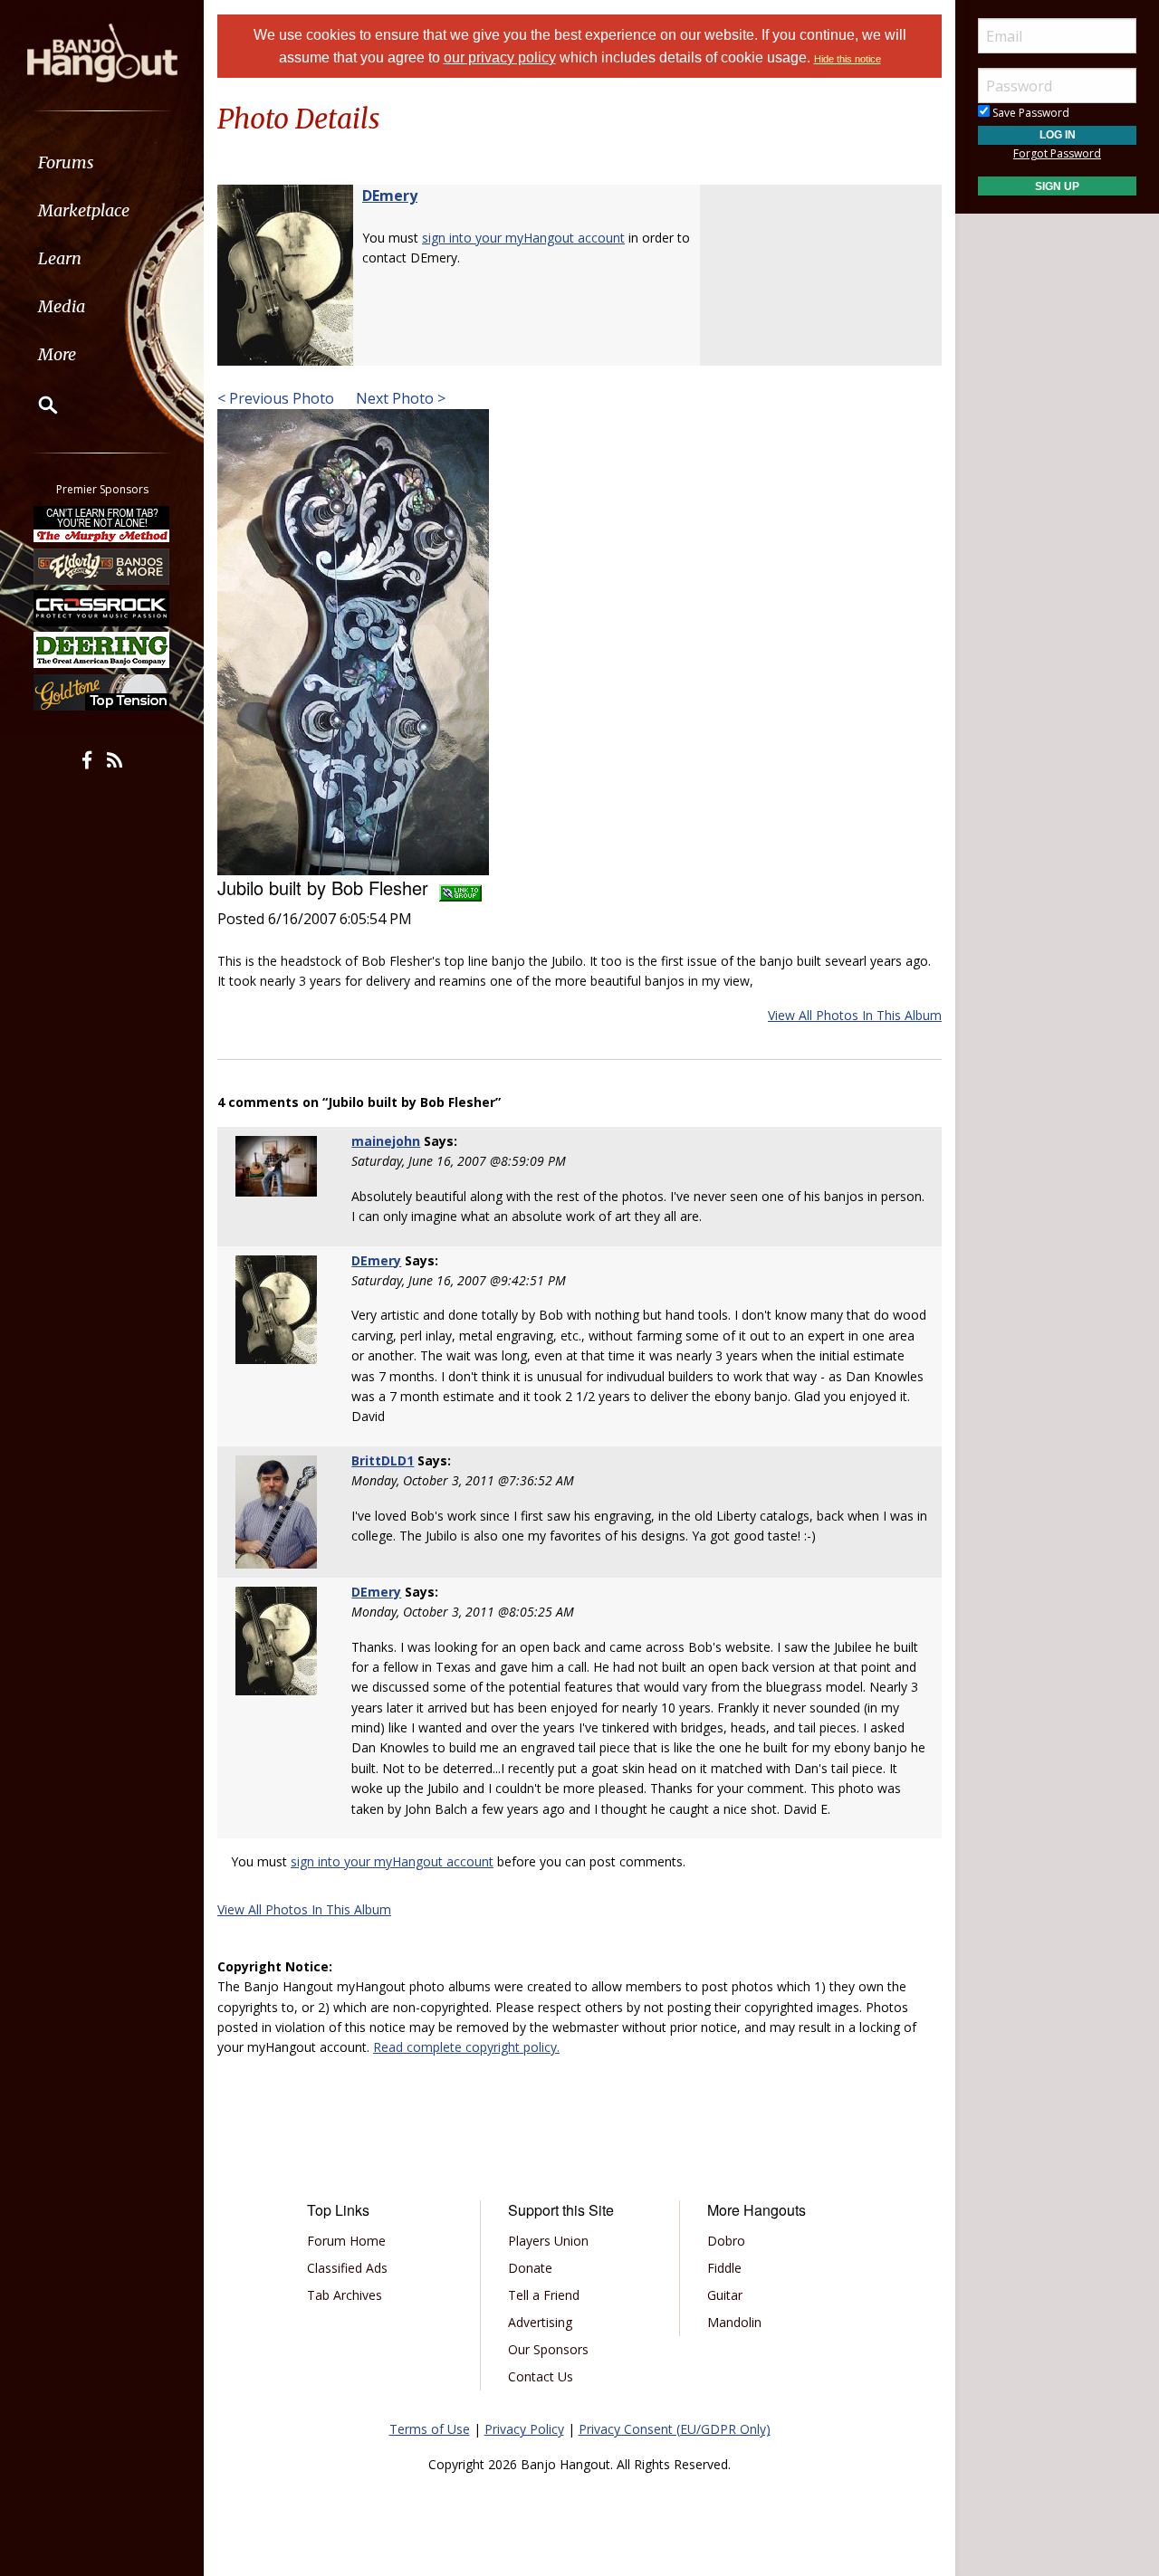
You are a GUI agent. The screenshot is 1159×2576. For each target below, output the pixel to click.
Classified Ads (347, 2268)
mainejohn (386, 1141)
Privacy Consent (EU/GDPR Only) (675, 2429)
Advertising (540, 2322)
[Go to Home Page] (102, 52)
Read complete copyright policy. (466, 2047)
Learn (60, 258)
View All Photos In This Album (855, 1015)
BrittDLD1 (383, 1460)
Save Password (1030, 113)
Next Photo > (399, 398)
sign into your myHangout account (523, 238)
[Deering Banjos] (102, 650)
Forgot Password (1057, 153)
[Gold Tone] (102, 692)
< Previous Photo (276, 398)
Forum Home (346, 2241)
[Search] (36, 405)
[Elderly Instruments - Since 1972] (102, 566)
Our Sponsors (548, 2349)
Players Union (548, 2241)
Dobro (726, 2241)
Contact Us (541, 2376)
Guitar (725, 2295)
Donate (530, 2268)
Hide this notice (848, 59)
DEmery (390, 196)
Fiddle (724, 2268)
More (57, 354)
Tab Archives (345, 2295)
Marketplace (84, 210)
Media (62, 306)
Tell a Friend (544, 2295)
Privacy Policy (524, 2429)
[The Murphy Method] (102, 524)
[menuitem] (102, 162)
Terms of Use (430, 2429)
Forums (66, 162)
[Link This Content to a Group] (460, 887)
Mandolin (734, 2322)
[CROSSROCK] (102, 608)
